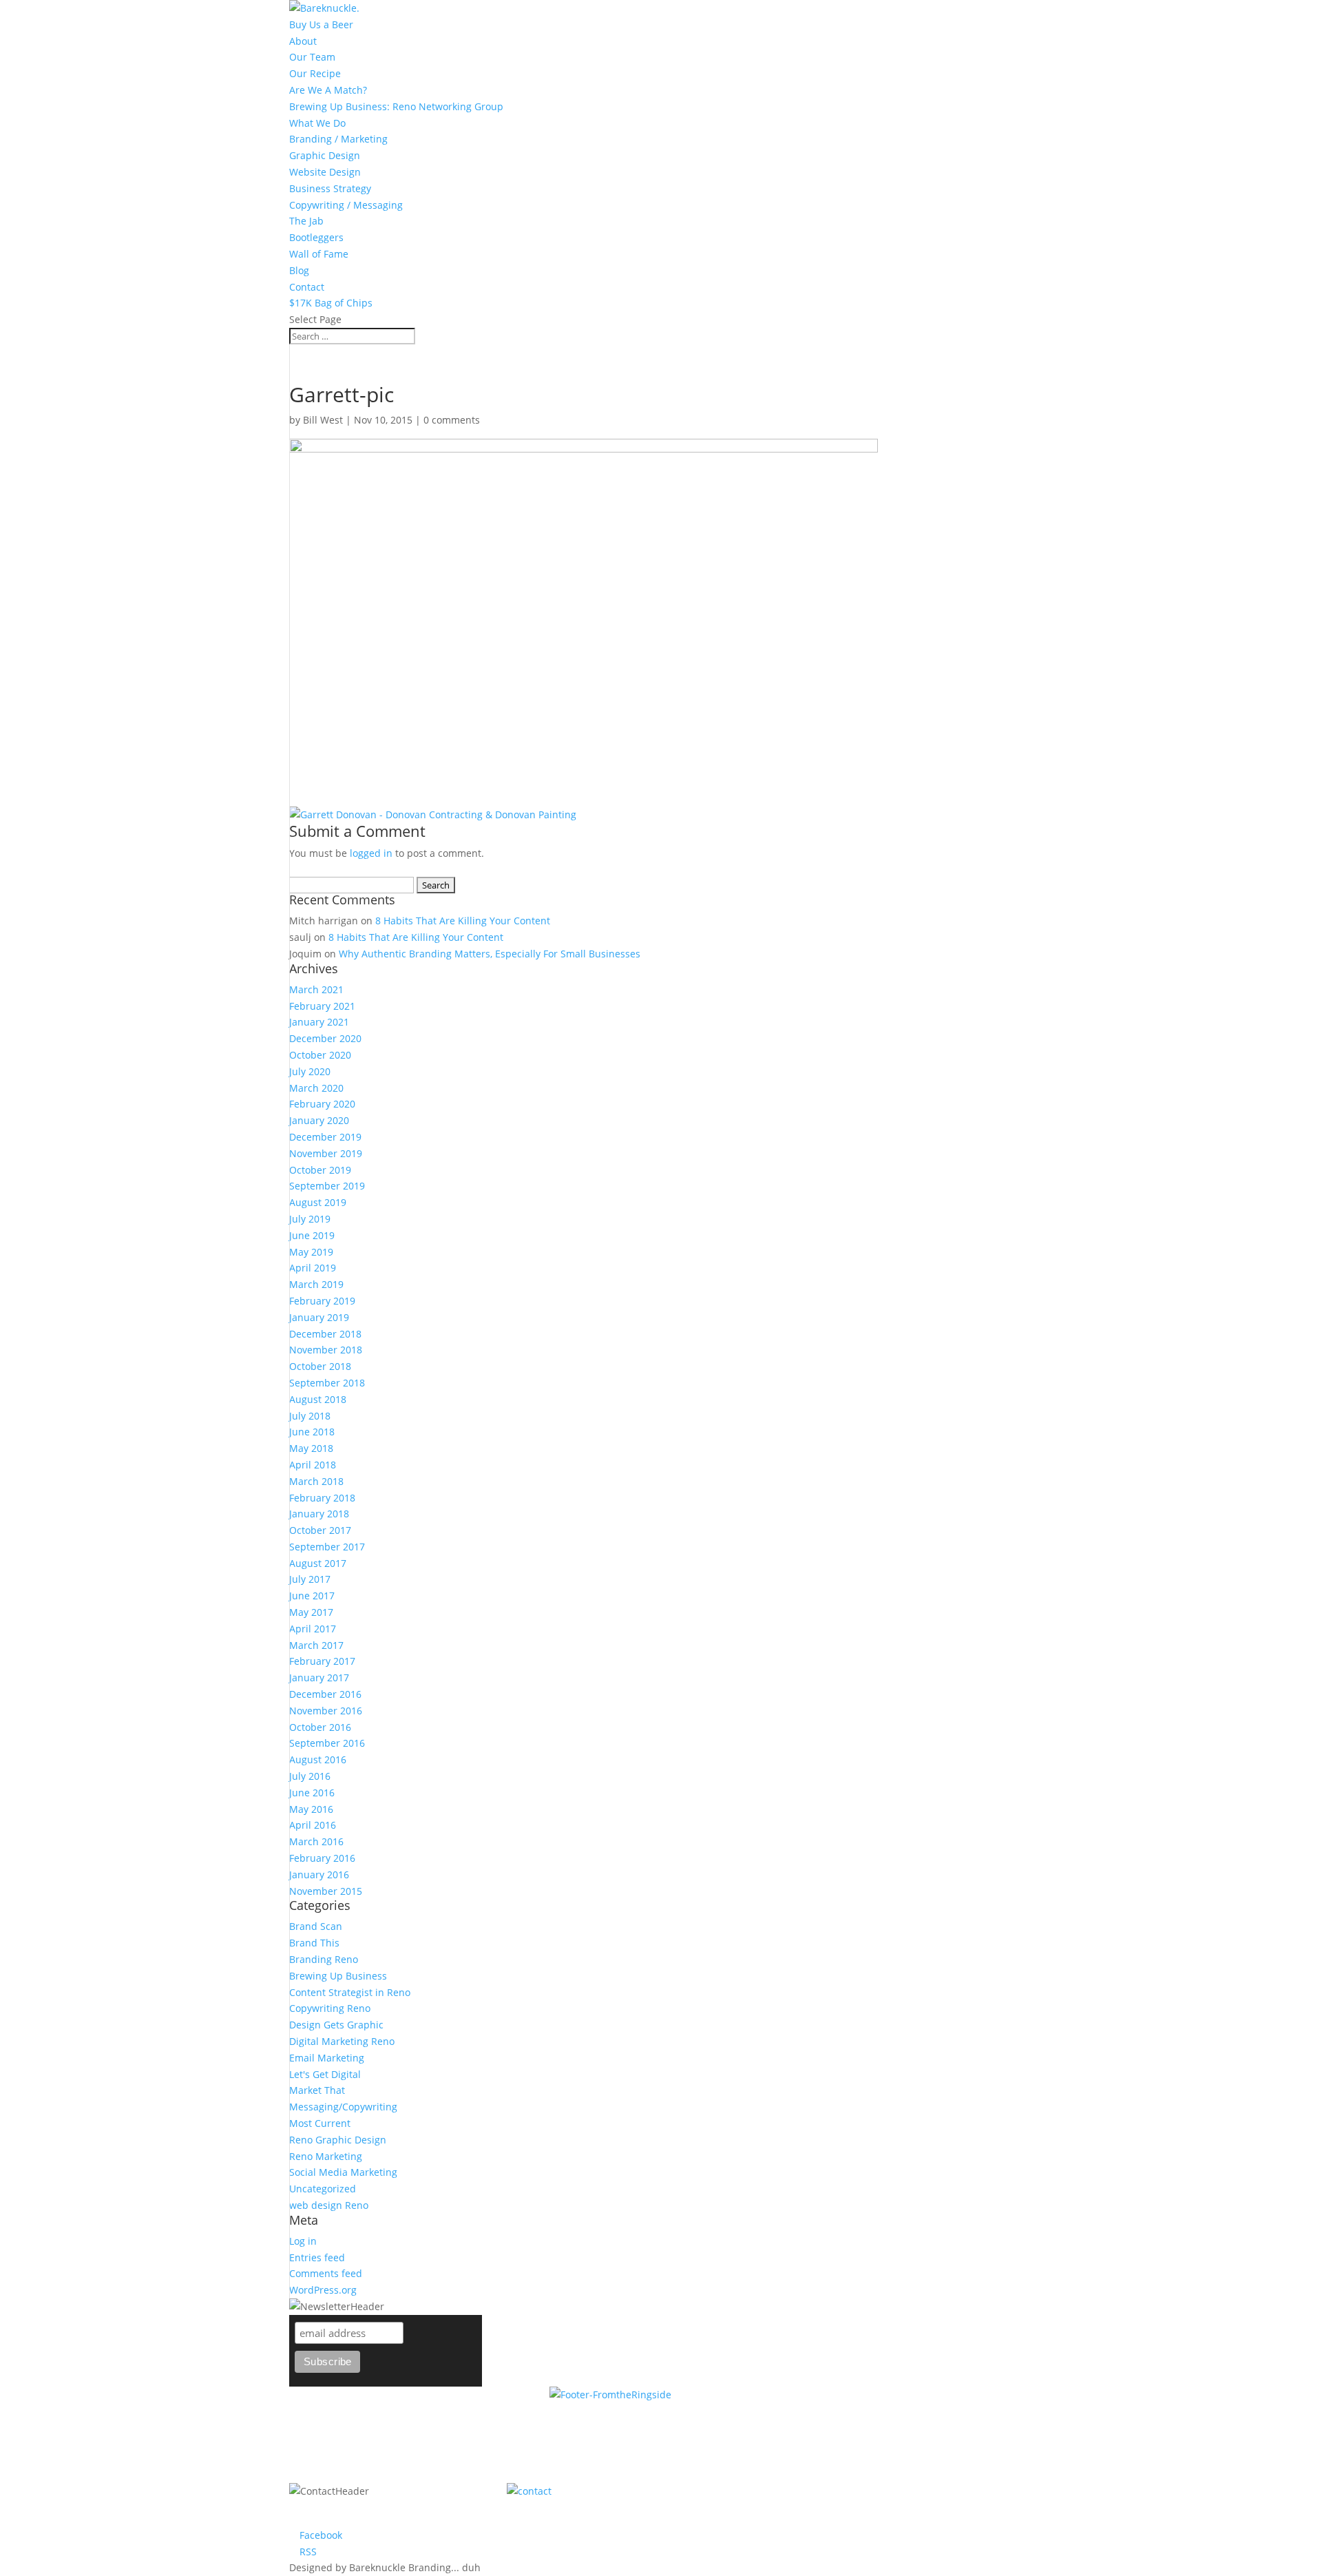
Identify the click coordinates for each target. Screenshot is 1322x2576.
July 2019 (310, 1219)
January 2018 (319, 1514)
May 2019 (311, 1252)
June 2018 (312, 1432)
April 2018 (313, 1465)
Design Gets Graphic (336, 2025)
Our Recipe (315, 73)
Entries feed (317, 2257)
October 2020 (320, 1055)
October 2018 (320, 1366)
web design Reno (329, 2205)
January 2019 (319, 1317)
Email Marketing (327, 2058)
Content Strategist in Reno (350, 1992)
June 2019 (312, 1235)
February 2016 (322, 1858)
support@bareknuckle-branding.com (821, 2491)
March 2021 (316, 989)
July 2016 (310, 1776)
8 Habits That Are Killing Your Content (463, 921)
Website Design (325, 172)
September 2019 (327, 1186)
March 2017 (316, 1645)
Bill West (323, 420)
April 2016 (313, 1825)
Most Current (320, 2123)
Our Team (312, 57)
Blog (299, 270)
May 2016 (311, 1809)
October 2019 (320, 1170)
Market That (317, 2090)
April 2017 (313, 1629)
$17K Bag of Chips (331, 303)
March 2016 (316, 1841)
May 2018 (311, 1448)
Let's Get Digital (325, 2074)
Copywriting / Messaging (346, 205)
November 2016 (326, 1711)
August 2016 (318, 1759)
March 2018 (316, 1481)
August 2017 (318, 1563)
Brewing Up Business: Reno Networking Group (396, 106)
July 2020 (310, 1071)
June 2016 (312, 1793)
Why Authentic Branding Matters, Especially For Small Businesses (490, 954)
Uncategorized (323, 2189)
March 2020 (316, 1088)
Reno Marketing (326, 2156)
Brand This (314, 1943)
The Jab (306, 221)
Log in (303, 2241)
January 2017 (319, 1677)
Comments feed (326, 2273)
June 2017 (312, 1596)
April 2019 (313, 1268)
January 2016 (319, 1874)
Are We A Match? (328, 90)
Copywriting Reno (330, 2008)
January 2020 (319, 1120)
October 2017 (320, 1530)
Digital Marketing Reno (342, 2041)
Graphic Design (325, 155)
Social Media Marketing (343, 2172)
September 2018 (327, 1383)
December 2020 (325, 1038)
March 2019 (316, 1284)
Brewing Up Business (338, 1976)
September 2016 (327, 1743)
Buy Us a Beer (321, 24)
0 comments (452, 420)
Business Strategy (330, 188)
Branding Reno (324, 1959)
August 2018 (318, 1399)
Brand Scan (316, 1926)
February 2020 (322, 1104)
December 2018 (325, 1334)
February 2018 (322, 1498)
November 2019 (326, 1153)
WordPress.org (323, 2290)
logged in (371, 853)
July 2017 (310, 1579)
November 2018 (326, 1350)
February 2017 (322, 1661)
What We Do (317, 123)
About (303, 41)
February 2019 (322, 1301)
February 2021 (322, 1006)
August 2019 (318, 1202)
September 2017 (327, 1547)
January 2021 (319, 1022)
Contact (307, 287)
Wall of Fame (319, 254)
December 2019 (325, 1137)
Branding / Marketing (338, 139)
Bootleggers (316, 237)
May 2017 (311, 1612)
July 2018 (310, 1416)
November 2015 (326, 1891)
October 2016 (320, 1727)
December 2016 (325, 1694)
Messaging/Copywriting (343, 2107)
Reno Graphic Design (338, 2140)
